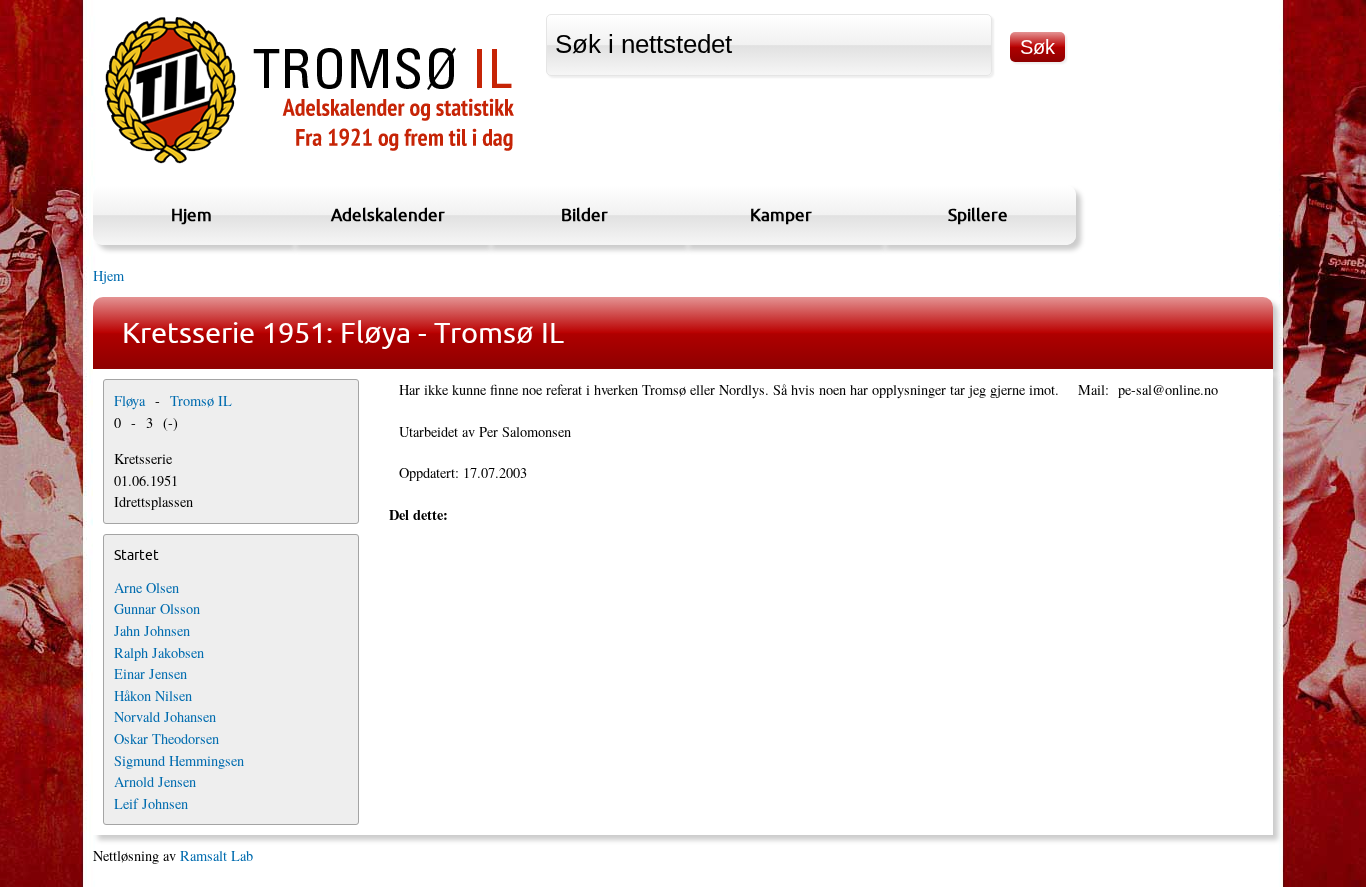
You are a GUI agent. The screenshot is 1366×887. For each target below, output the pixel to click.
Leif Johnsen (151, 803)
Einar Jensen (150, 673)
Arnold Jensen (155, 781)
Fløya (129, 400)
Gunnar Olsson (157, 608)
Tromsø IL (201, 400)
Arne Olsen (146, 587)
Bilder (584, 214)
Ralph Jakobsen (159, 652)
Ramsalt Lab (216, 855)
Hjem (191, 214)
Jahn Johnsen (152, 630)
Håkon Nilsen (153, 695)
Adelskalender (388, 214)
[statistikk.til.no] (309, 163)
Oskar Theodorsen (166, 738)
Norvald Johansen (165, 716)
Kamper (781, 214)
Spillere (978, 214)
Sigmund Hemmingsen (179, 760)
